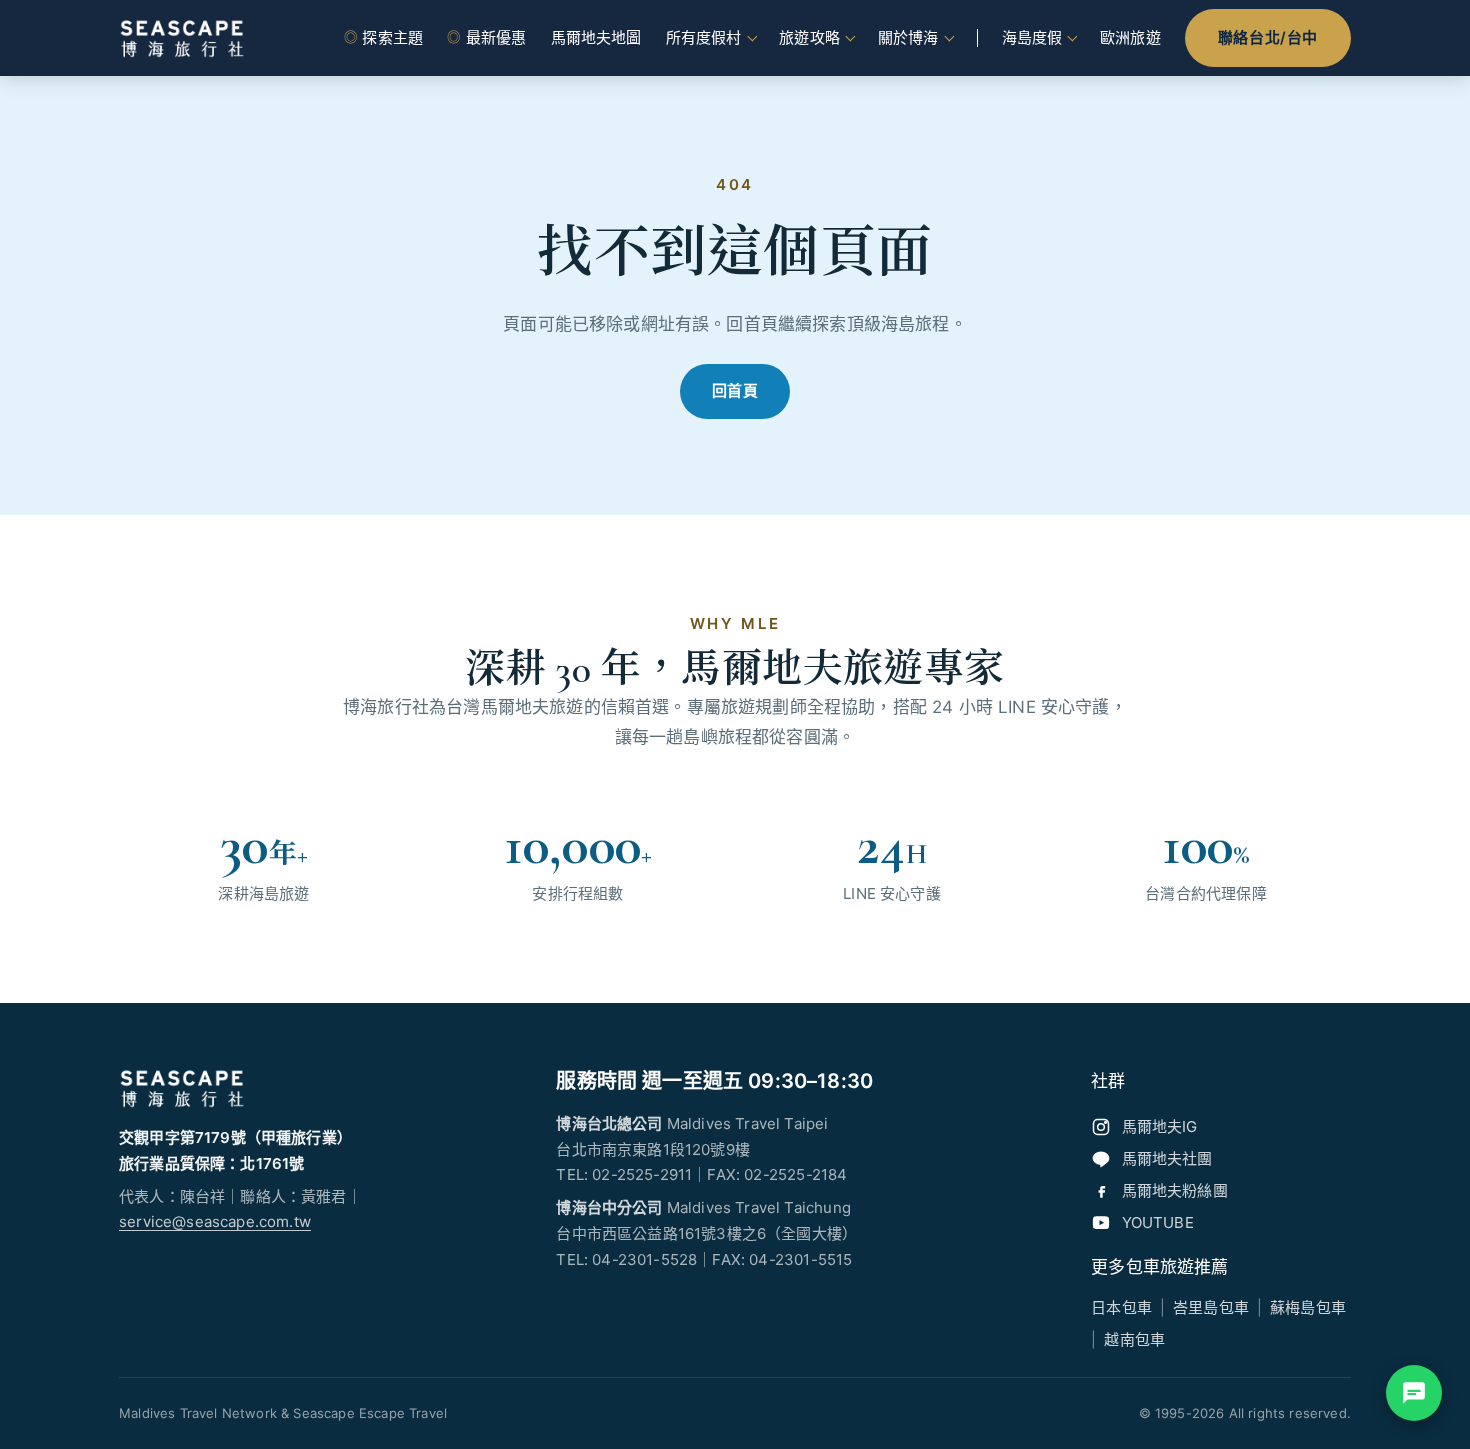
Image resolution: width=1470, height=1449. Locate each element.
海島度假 (1032, 37)
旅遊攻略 (809, 37)
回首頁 (735, 390)
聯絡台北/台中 (1268, 37)
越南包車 (1134, 1339)
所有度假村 (704, 37)
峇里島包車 (1211, 1307)
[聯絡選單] (1414, 1393)
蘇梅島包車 (1308, 1307)
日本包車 (1121, 1307)
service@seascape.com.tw (215, 1221)
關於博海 (908, 37)
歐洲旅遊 (1130, 37)
